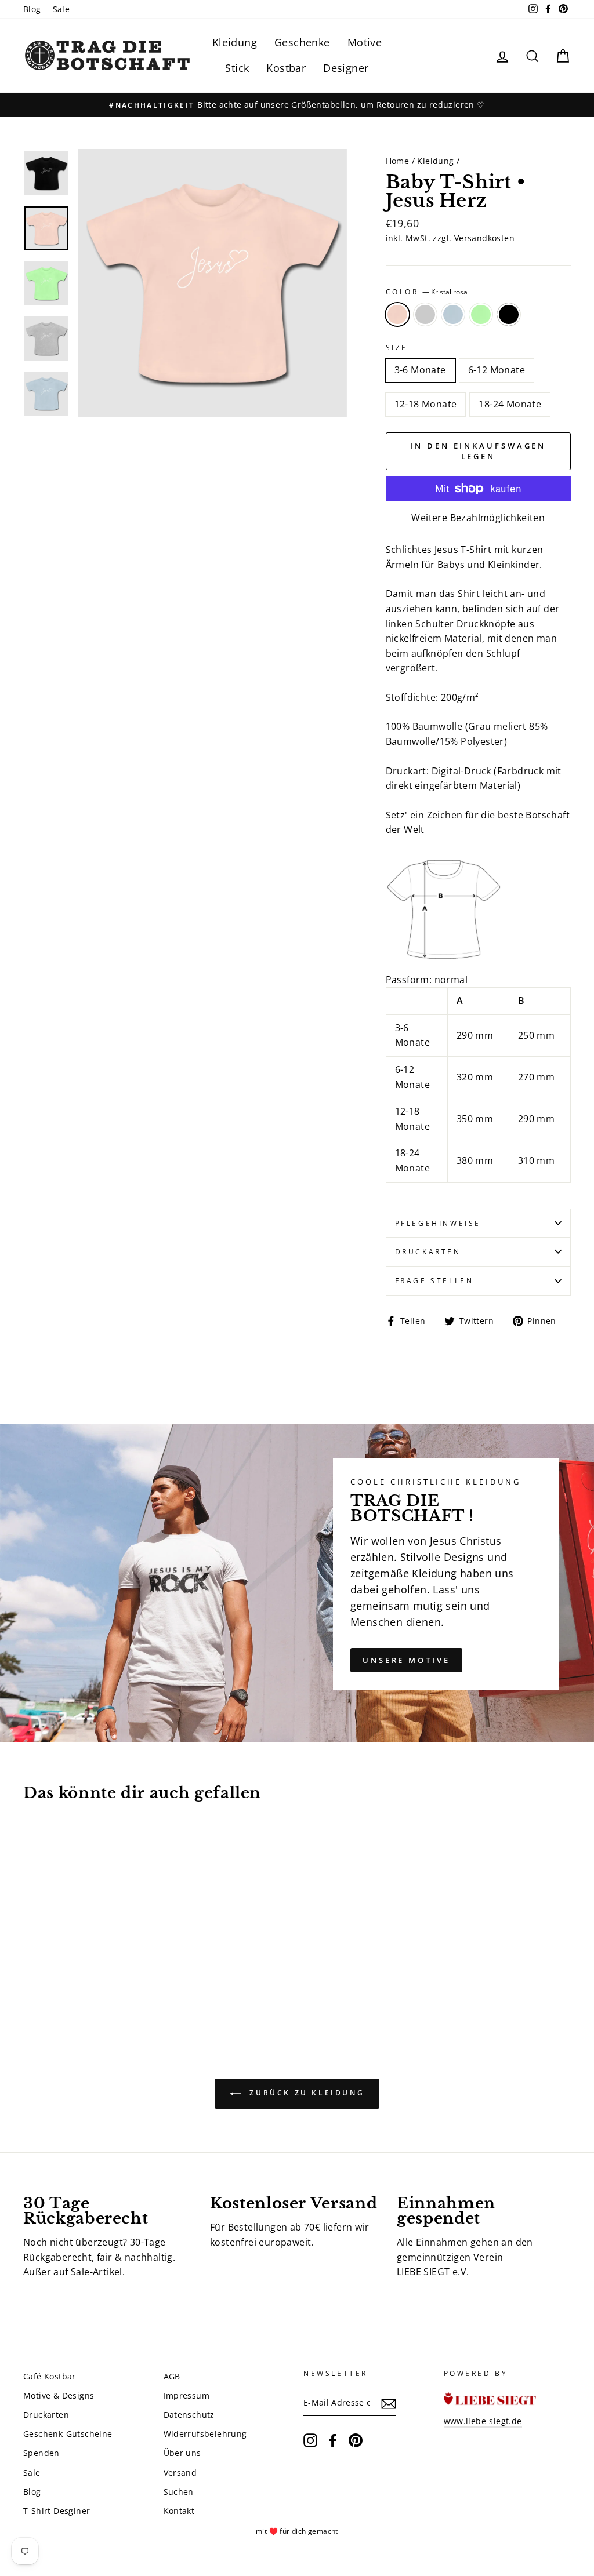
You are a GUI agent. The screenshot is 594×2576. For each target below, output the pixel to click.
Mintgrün (481, 315)
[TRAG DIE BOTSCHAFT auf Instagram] (310, 2440)
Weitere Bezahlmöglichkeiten (478, 518)
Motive (365, 42)
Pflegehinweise (438, 1223)
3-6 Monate (420, 370)
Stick (237, 68)
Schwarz (509, 315)
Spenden (41, 2453)
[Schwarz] (94, 1981)
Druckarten (428, 1252)
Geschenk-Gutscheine (68, 2434)
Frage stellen (434, 1281)
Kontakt (179, 2511)
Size (397, 348)
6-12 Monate (497, 370)
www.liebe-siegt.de (483, 2421)
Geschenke (302, 42)
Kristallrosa (397, 315)
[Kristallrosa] (31, 1981)
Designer (346, 68)
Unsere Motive (406, 1660)
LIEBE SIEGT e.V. (433, 2272)
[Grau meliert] (47, 1981)
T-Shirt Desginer (57, 2511)
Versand (180, 2473)
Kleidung (235, 42)
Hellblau (453, 315)
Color (427, 292)
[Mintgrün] (78, 1981)
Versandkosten (484, 238)
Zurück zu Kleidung (305, 2093)
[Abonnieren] (389, 2403)
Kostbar (286, 68)
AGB (172, 2376)
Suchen (179, 2492)
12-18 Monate (426, 404)
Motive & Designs (59, 2395)
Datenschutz (189, 2415)
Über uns (182, 2453)
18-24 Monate (510, 404)
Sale (61, 9)
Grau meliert (425, 315)
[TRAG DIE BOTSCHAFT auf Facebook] (333, 2440)
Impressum (187, 2395)
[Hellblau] (62, 1981)
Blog (32, 9)
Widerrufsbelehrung (205, 2434)
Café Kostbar (50, 2376)
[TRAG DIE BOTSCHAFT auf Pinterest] (356, 2440)
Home (398, 161)
